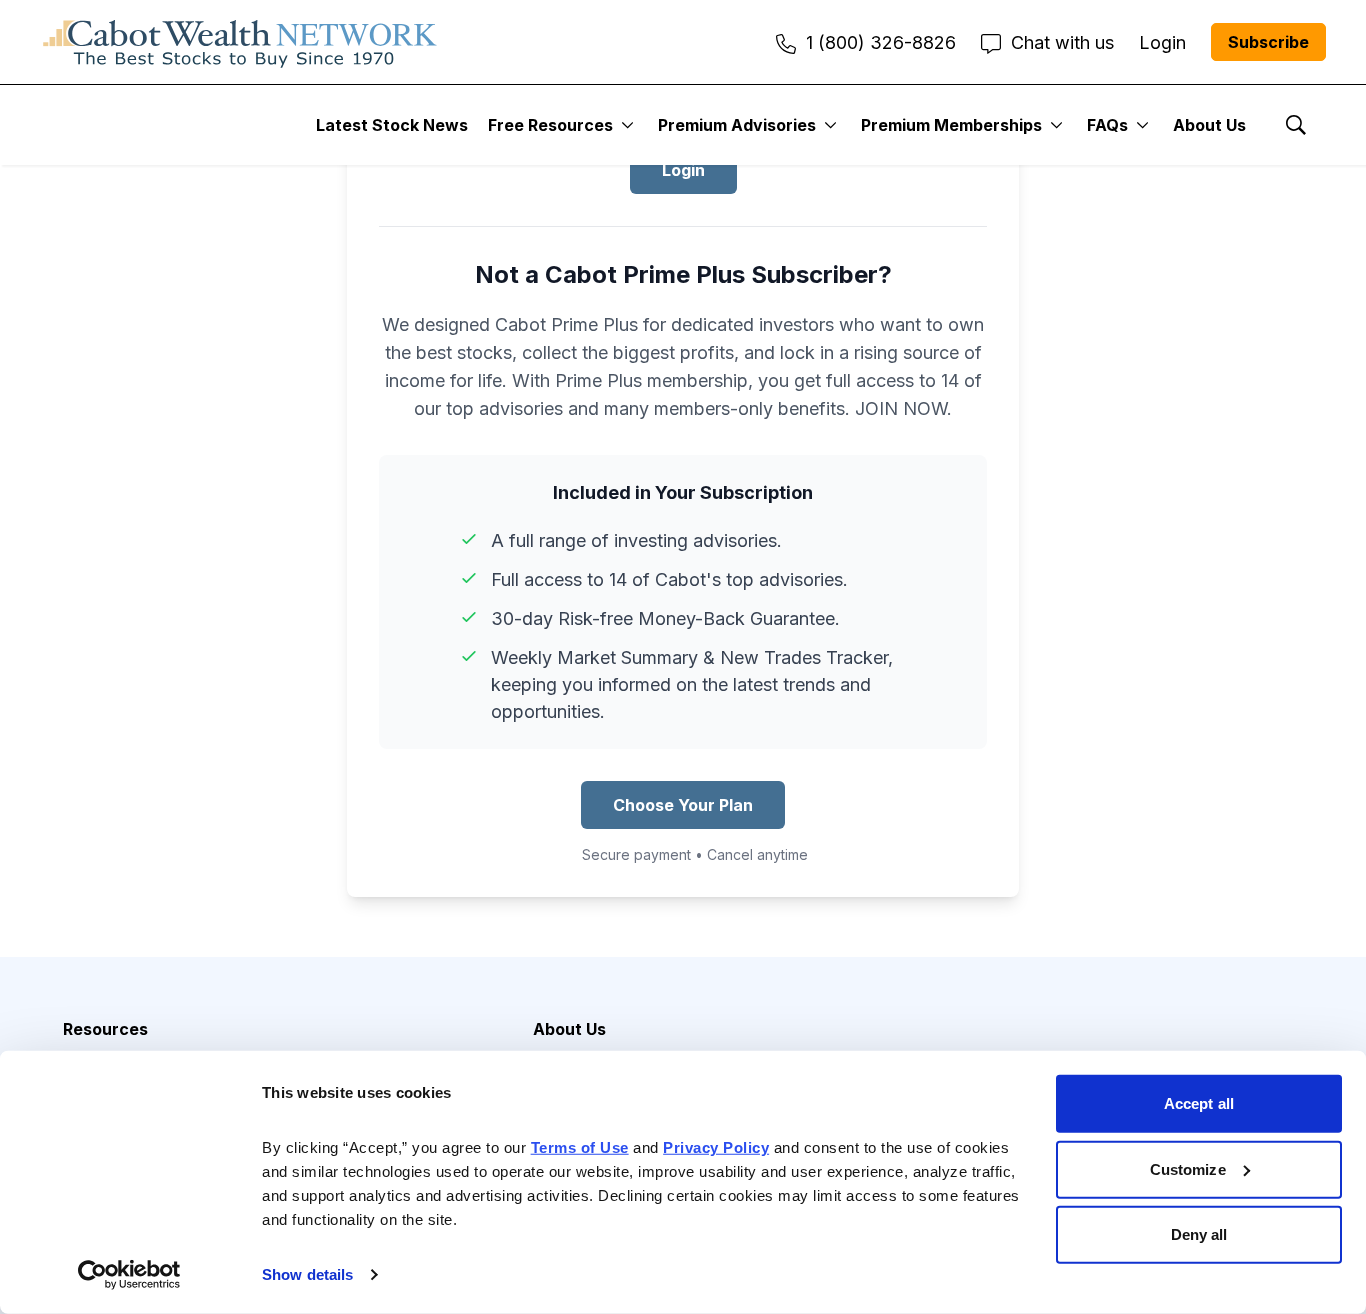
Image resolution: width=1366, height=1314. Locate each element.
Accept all (1199, 1103)
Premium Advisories (737, 125)
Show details (307, 1274)
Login (683, 170)
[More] (627, 125)
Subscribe (1268, 42)
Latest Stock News (392, 125)
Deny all (1199, 1234)
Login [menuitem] (1162, 42)
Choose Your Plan (683, 805)
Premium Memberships (951, 125)
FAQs (1107, 125)
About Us (1209, 125)
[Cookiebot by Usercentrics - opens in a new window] (129, 1275)
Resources (105, 1029)
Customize (1188, 1168)
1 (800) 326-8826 (881, 42)
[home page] (240, 42)
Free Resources (550, 125)
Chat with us (1062, 42)
